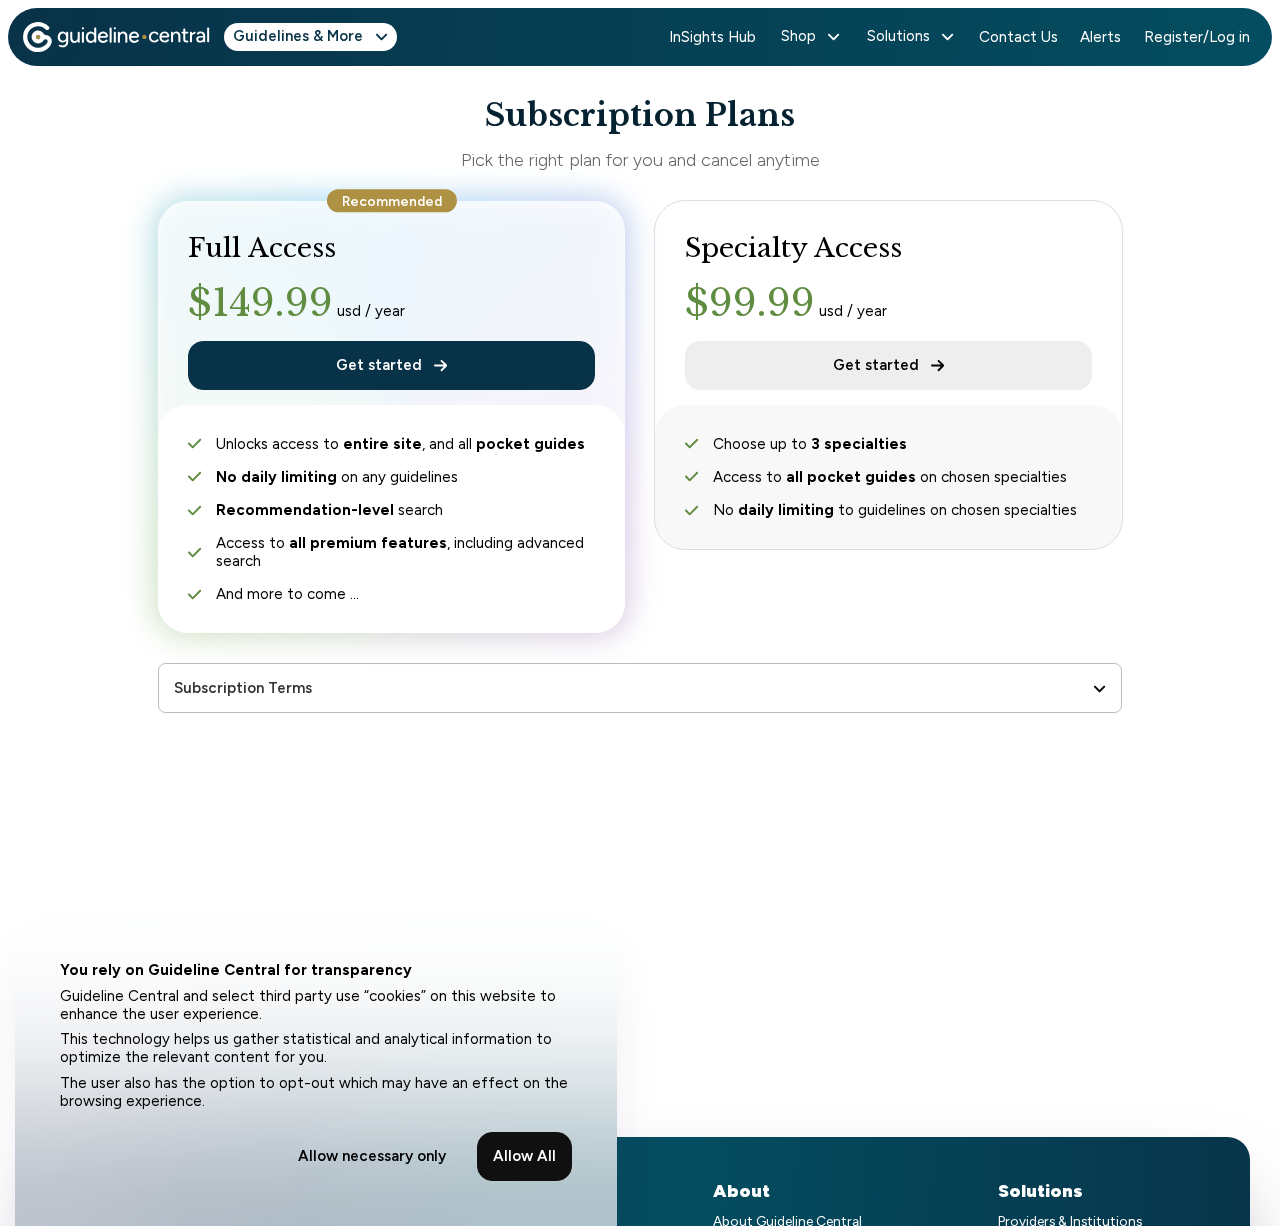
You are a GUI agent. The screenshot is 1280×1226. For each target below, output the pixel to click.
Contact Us (1018, 37)
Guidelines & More (298, 36)
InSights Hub (712, 37)
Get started (379, 365)
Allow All (524, 1156)
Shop (798, 36)
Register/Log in (1197, 37)
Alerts (1100, 37)
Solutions (898, 36)
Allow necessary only (372, 1156)
